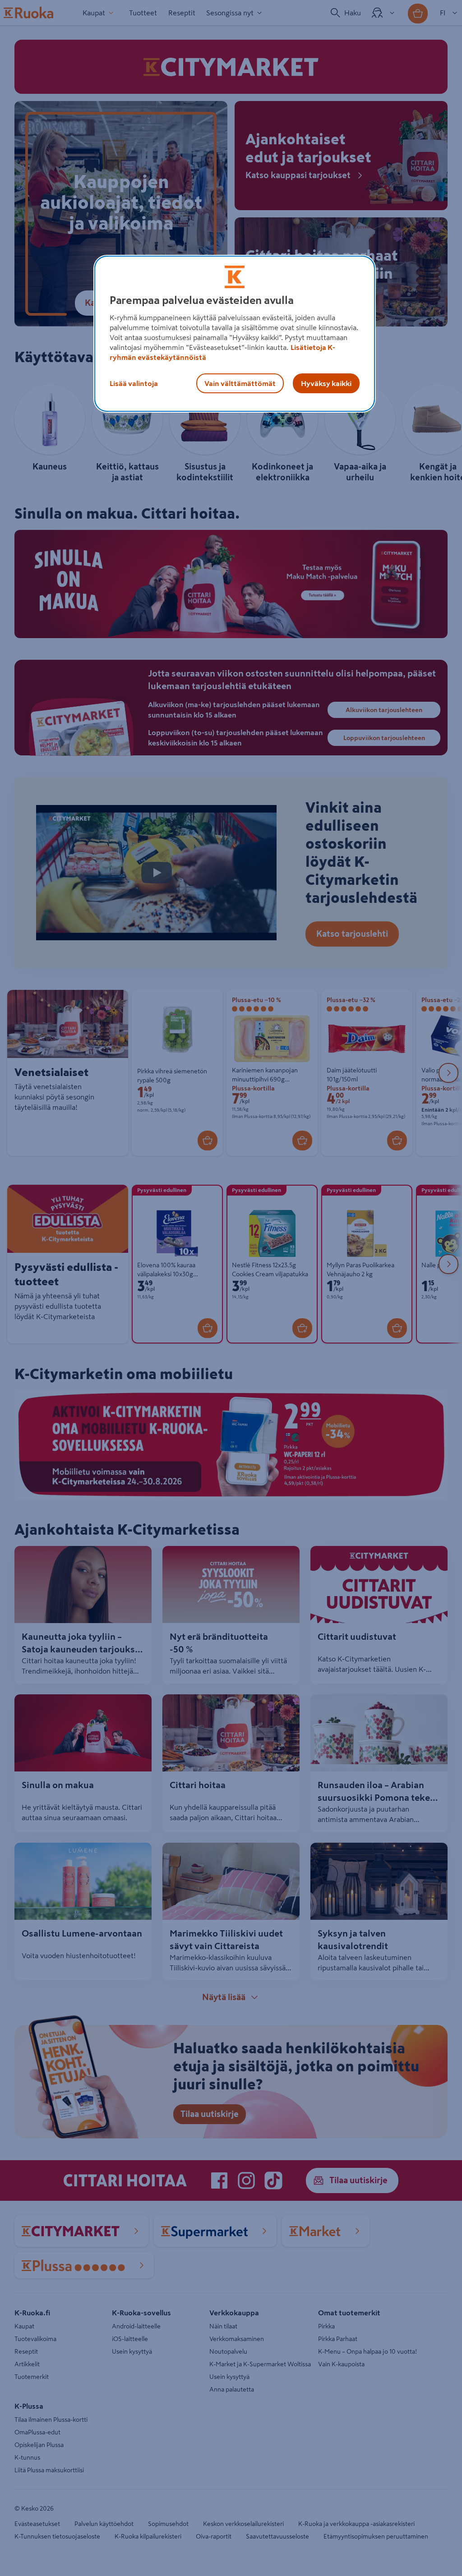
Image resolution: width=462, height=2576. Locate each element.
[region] (235, 334)
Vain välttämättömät (240, 383)
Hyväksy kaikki (326, 383)
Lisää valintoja (134, 383)
